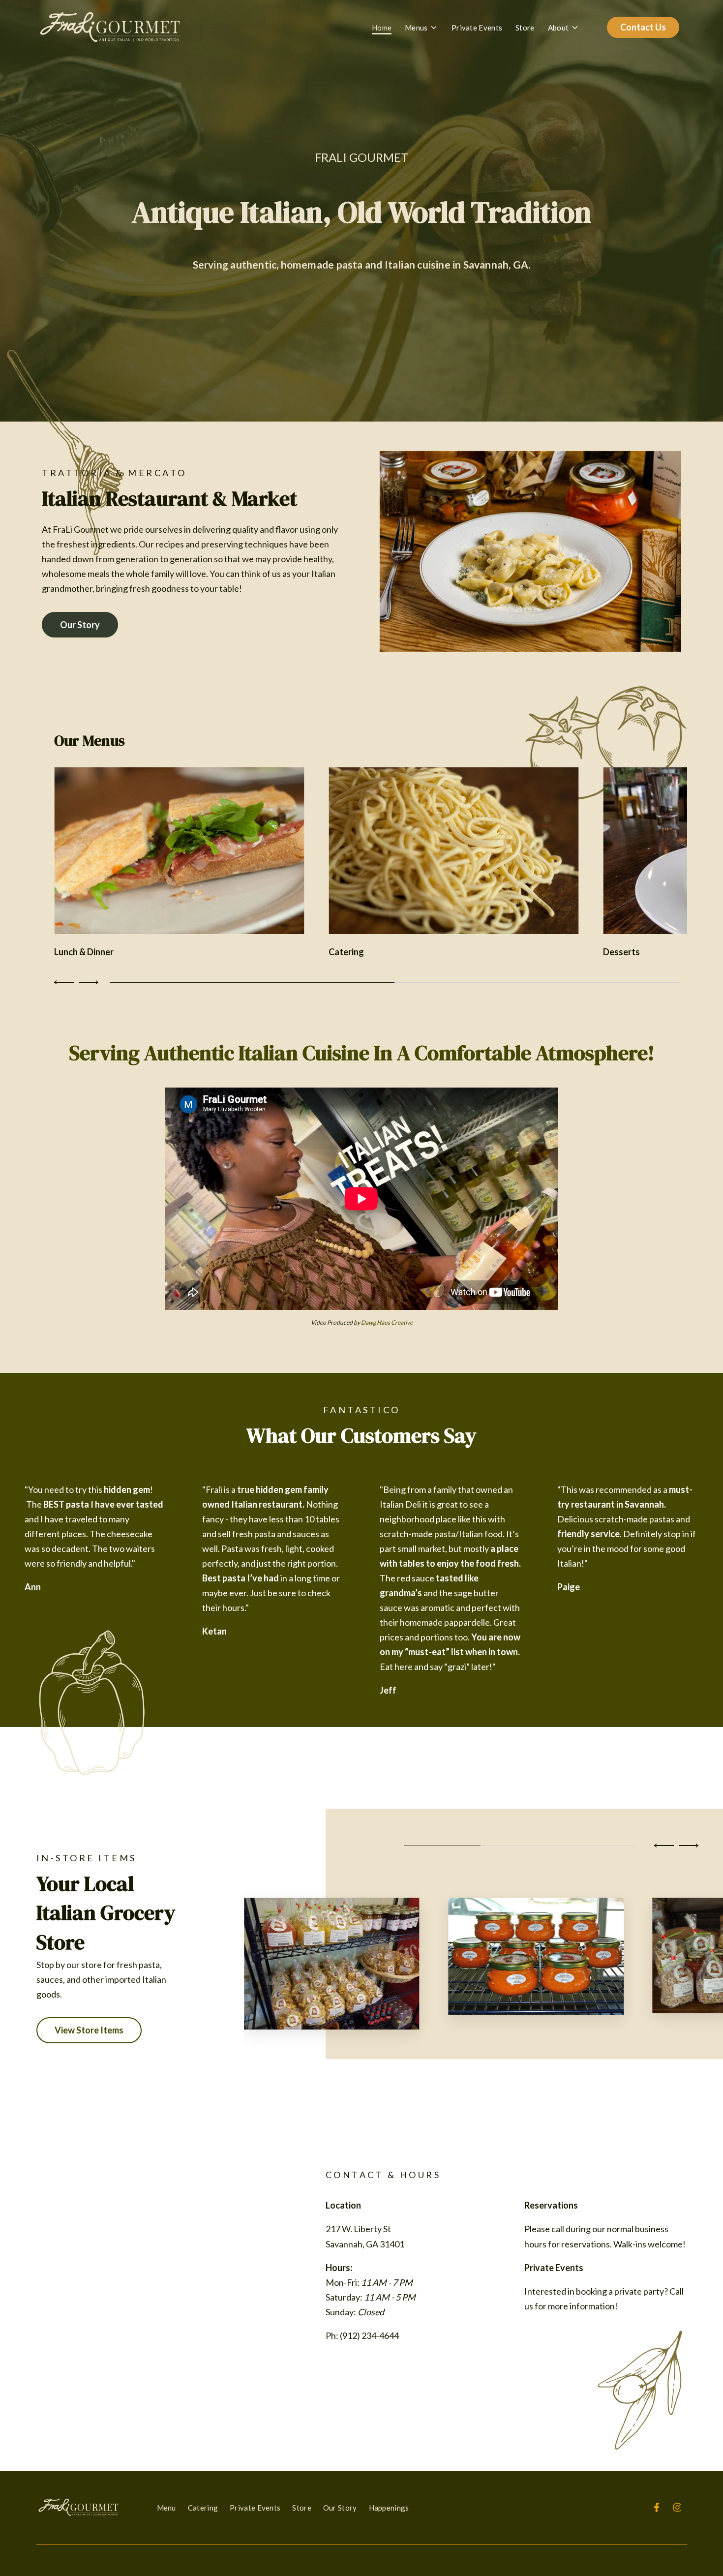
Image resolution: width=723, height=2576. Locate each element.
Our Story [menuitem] (340, 2508)
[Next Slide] (87, 982)
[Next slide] (687, 1846)
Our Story (80, 625)
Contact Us (643, 27)
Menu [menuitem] (166, 2508)
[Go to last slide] (665, 1846)
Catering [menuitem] (203, 2508)
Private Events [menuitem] (255, 2508)
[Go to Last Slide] (65, 982)
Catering (346, 952)
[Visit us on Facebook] (657, 2508)
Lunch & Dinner (84, 952)
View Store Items (89, 2030)
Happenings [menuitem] (389, 2508)
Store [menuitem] (302, 2508)
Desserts (621, 952)
